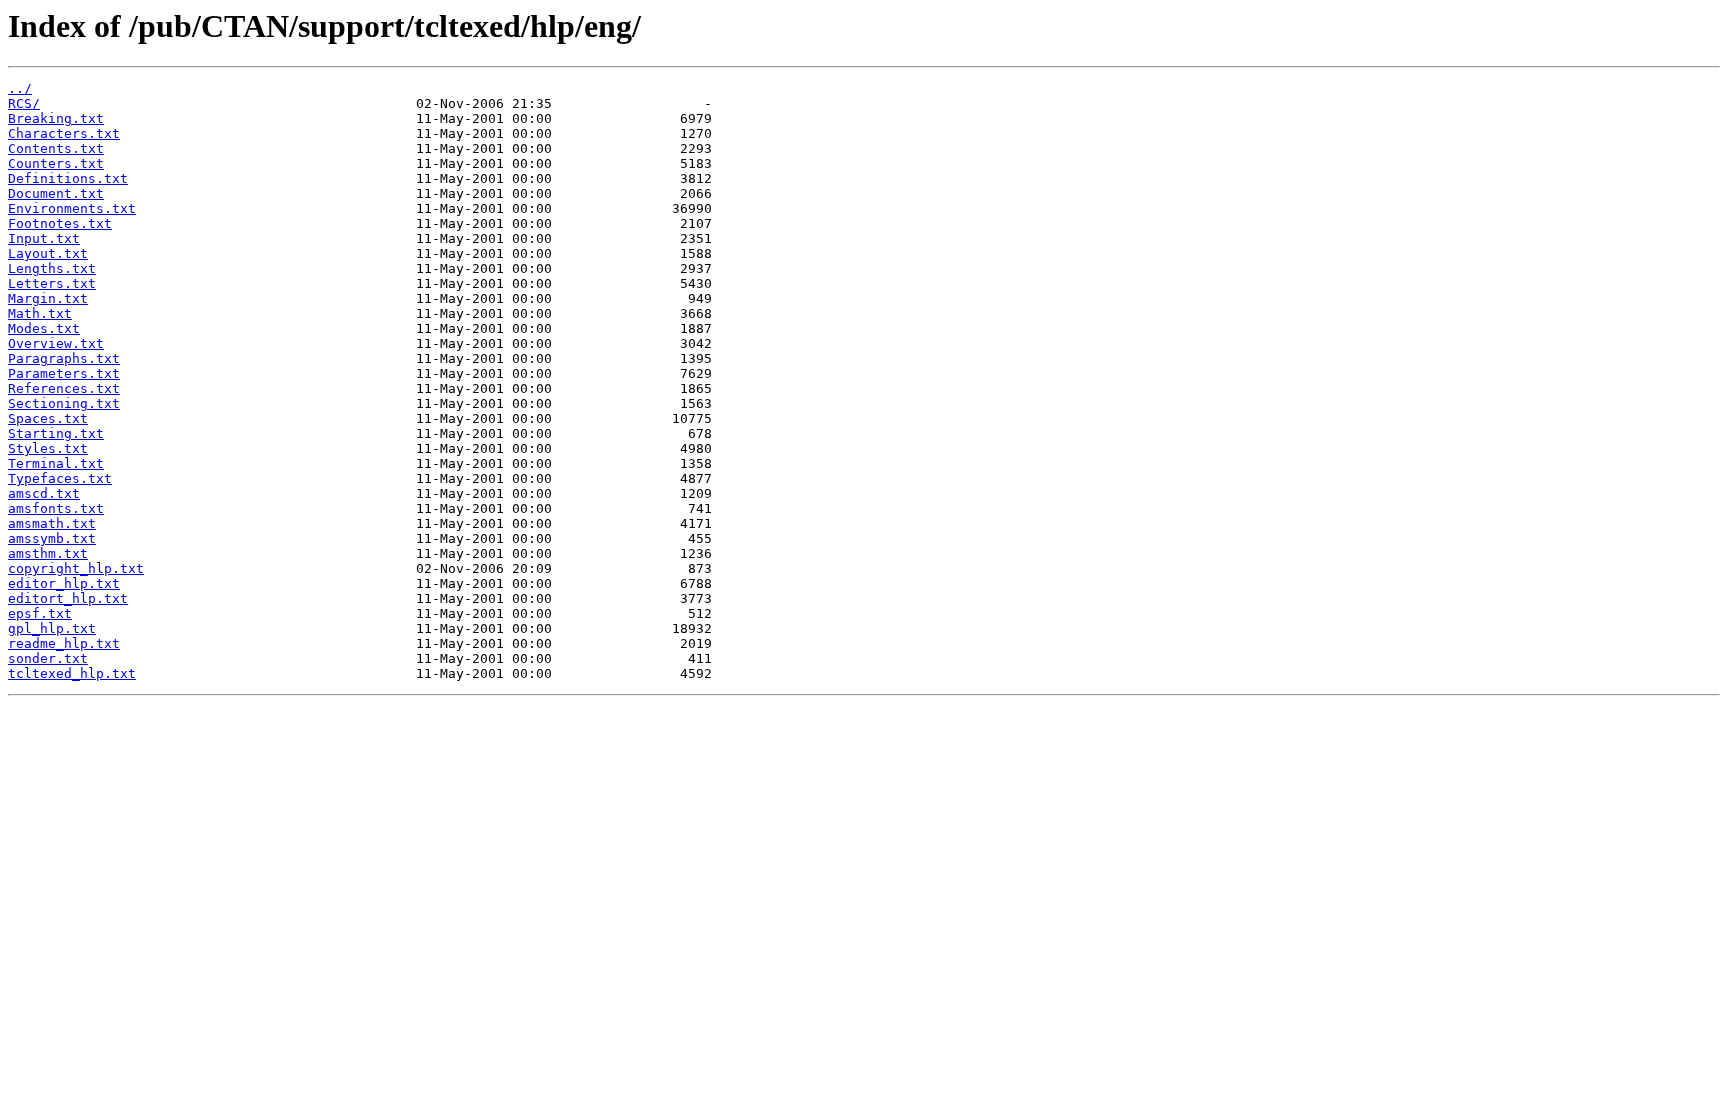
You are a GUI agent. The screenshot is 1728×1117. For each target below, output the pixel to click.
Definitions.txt (68, 178)
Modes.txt (44, 328)
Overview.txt (56, 343)
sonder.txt (48, 658)
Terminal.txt (56, 463)
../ (20, 88)
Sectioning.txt (64, 403)
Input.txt (44, 238)
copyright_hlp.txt (76, 568)
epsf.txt (40, 613)
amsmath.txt (52, 523)
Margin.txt (48, 298)
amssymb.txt (52, 538)
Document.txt (56, 193)
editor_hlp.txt (64, 583)
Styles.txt (48, 448)
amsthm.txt (48, 553)
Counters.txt (56, 163)
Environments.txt (72, 208)
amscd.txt (44, 493)
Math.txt (40, 313)
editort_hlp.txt (68, 598)
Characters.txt (64, 133)
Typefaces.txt (60, 478)
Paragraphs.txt (64, 358)
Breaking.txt (56, 118)
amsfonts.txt (56, 508)
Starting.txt (56, 433)
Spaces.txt (48, 418)
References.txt (64, 388)
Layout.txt (48, 253)
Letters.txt (52, 283)
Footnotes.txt (60, 223)
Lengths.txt (52, 268)
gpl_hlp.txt (52, 628)
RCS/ (24, 103)
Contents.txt (56, 148)
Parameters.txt (64, 373)
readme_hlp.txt (64, 643)
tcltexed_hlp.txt (72, 673)
